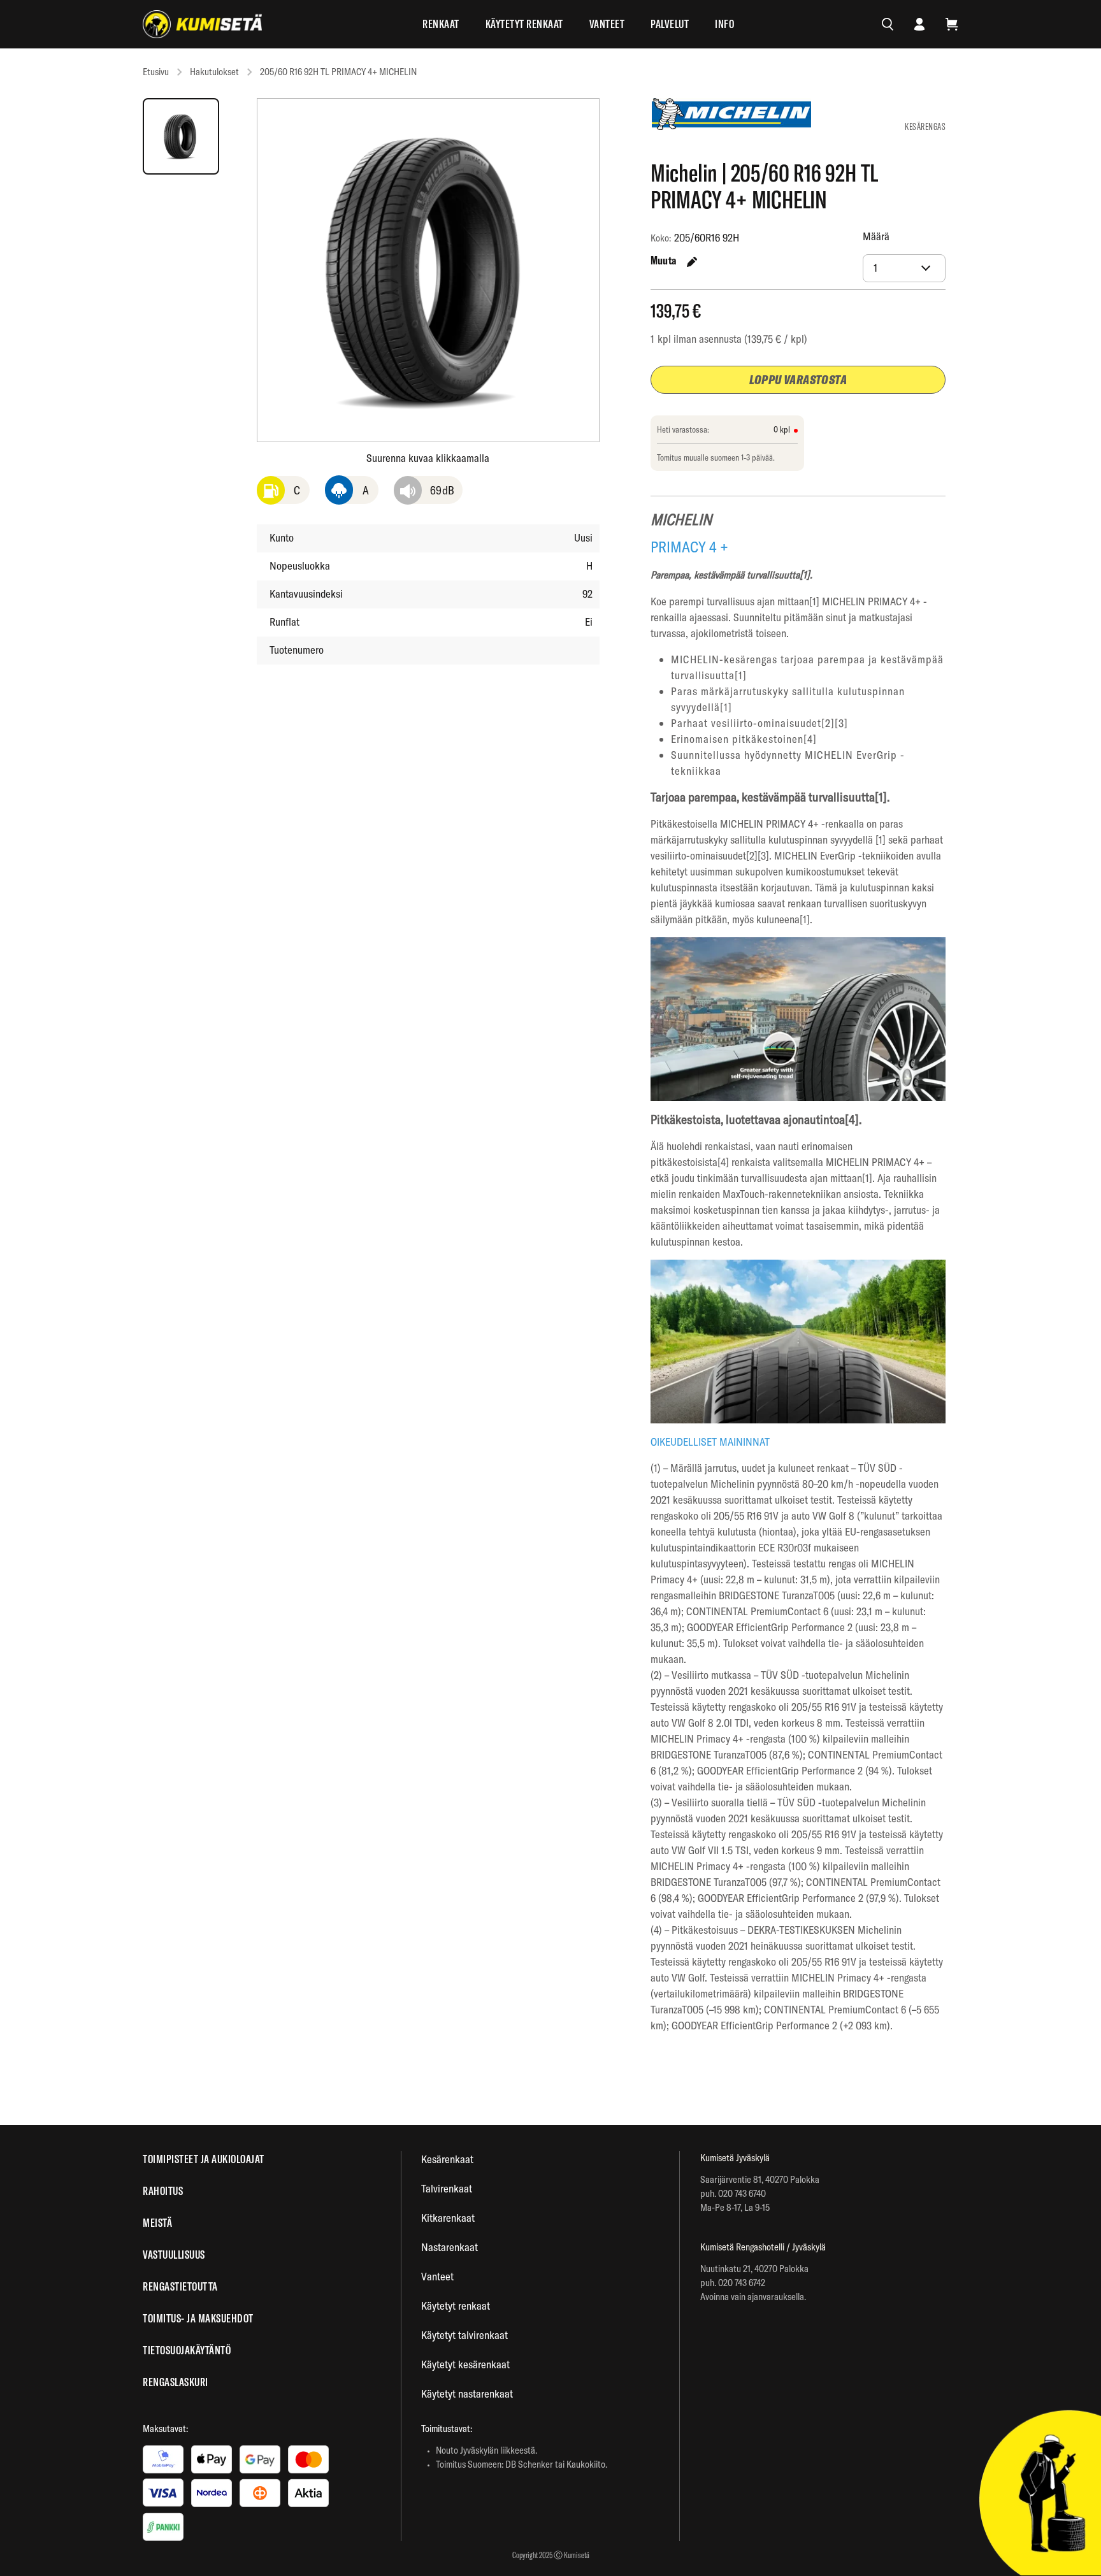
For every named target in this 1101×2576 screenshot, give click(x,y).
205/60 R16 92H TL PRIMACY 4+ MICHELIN (338, 72)
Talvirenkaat (447, 2188)
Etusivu (156, 72)
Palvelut (670, 24)
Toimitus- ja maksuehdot (198, 2318)
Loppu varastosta (798, 379)
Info (724, 24)
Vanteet (607, 24)
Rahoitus (163, 2191)
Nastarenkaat (450, 2247)
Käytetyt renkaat (524, 24)
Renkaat (441, 24)
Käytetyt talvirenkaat (464, 2335)
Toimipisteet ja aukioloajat (204, 2159)
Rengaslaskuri (176, 2382)
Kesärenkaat (447, 2159)
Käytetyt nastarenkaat (467, 2393)
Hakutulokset (214, 72)
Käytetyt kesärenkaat (465, 2364)
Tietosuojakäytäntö (187, 2350)
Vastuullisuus (174, 2255)
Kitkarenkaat (448, 2218)
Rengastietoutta (180, 2286)
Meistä (157, 2223)
